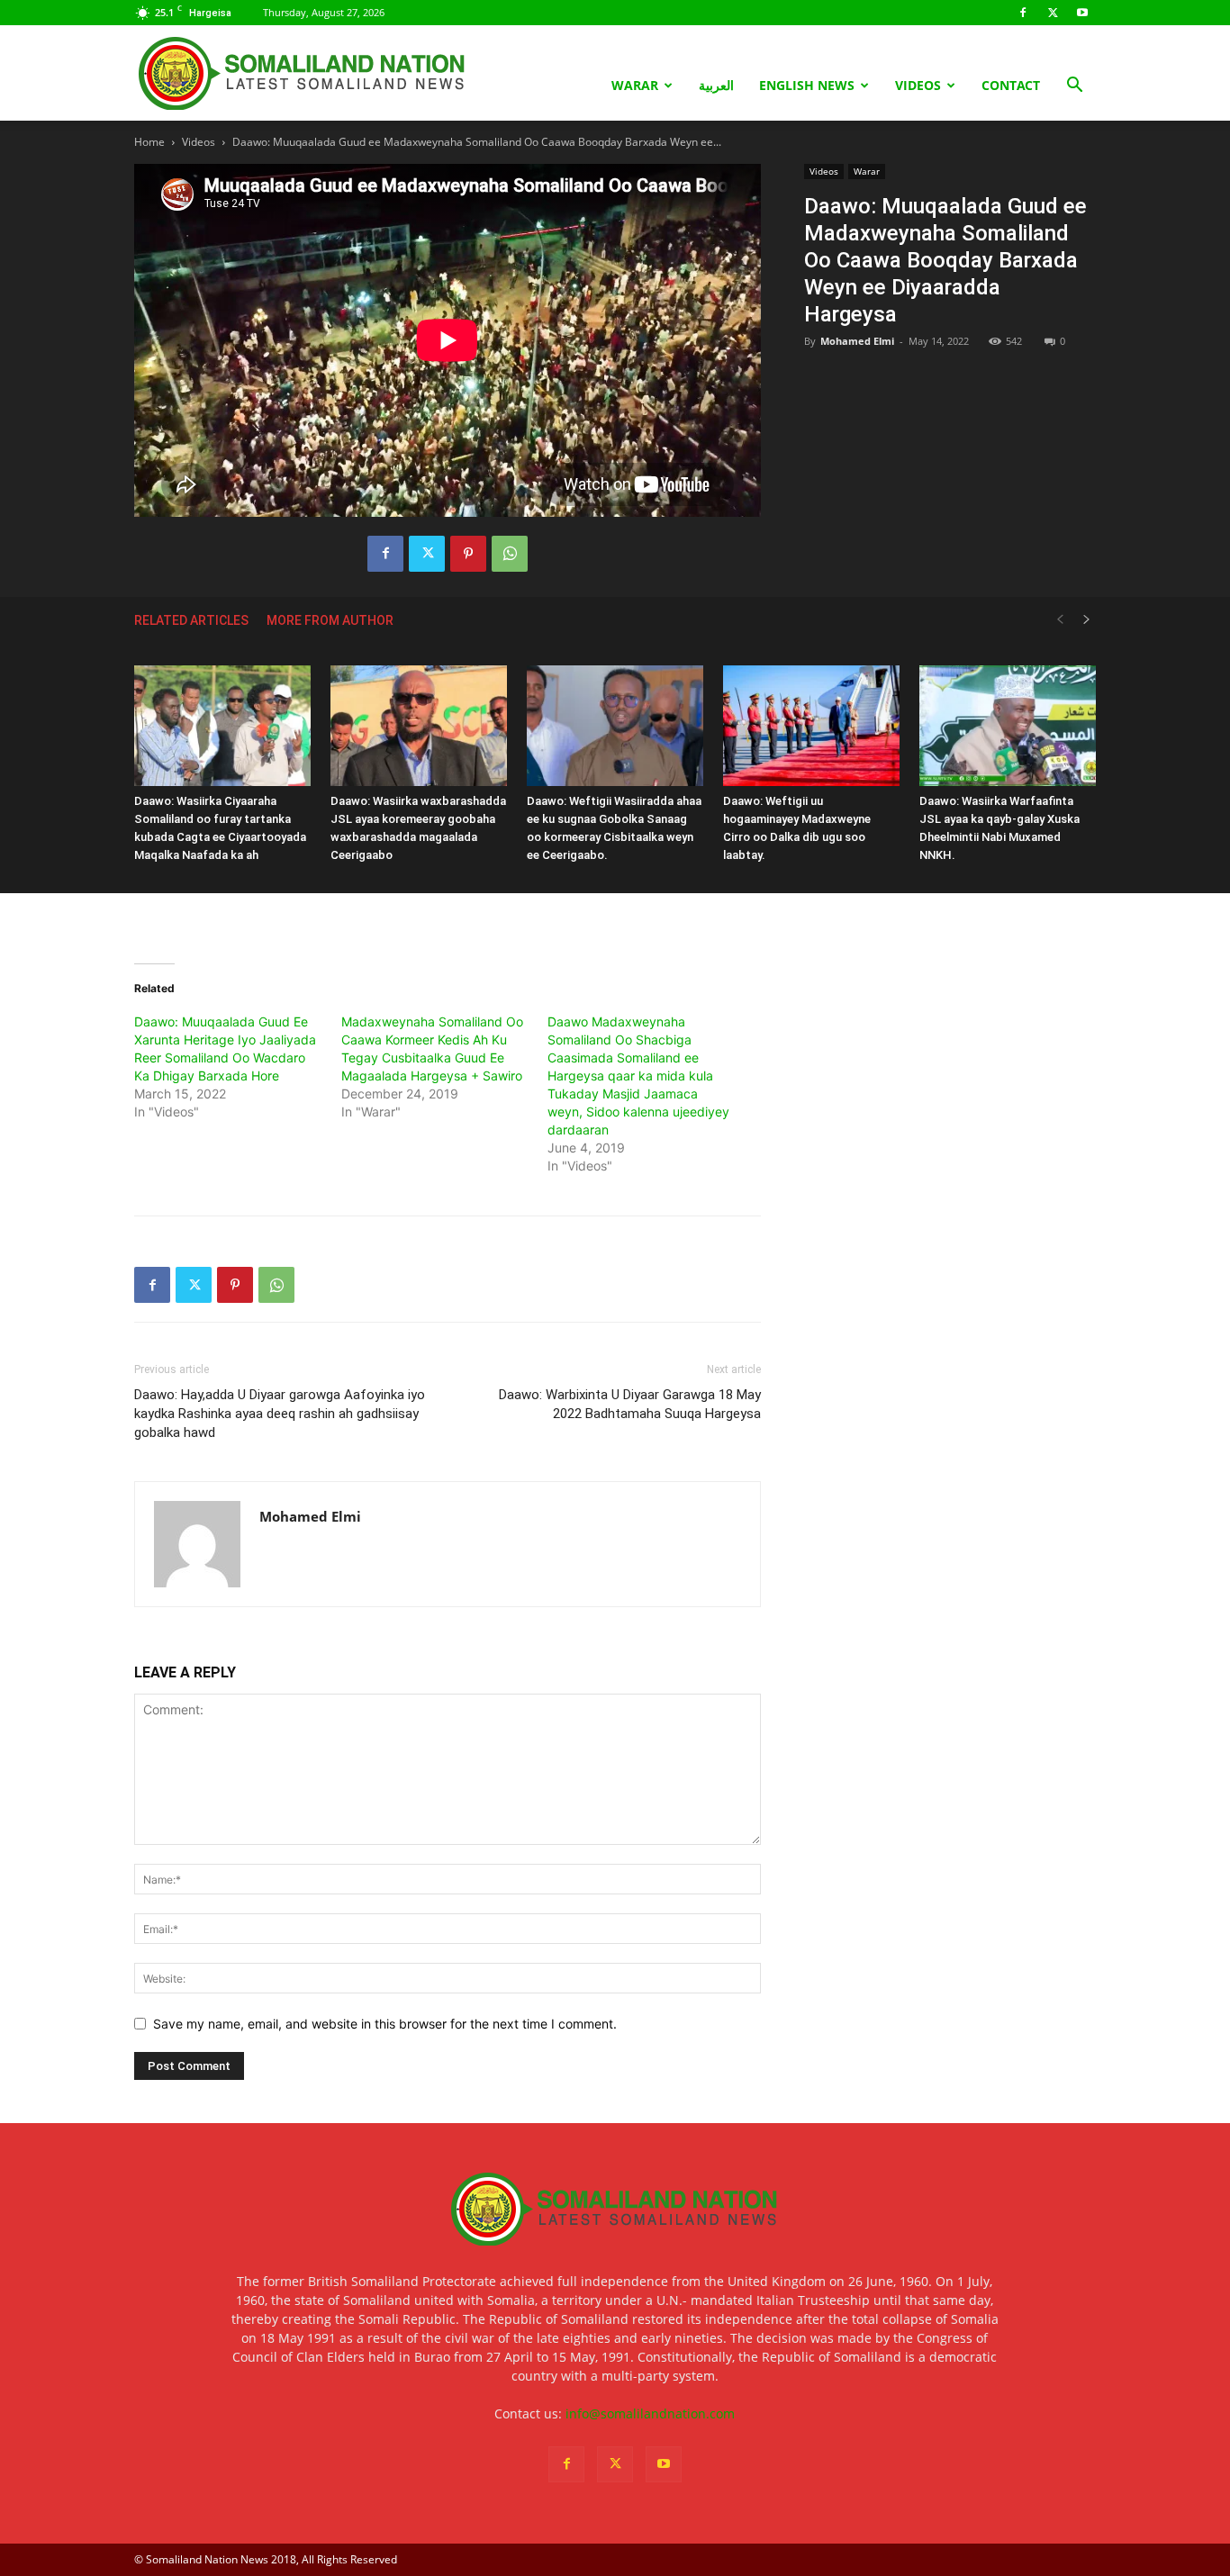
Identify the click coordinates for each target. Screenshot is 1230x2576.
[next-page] (1087, 620)
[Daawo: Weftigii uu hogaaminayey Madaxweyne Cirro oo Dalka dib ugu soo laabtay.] (811, 726)
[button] (1074, 87)
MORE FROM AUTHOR (330, 620)
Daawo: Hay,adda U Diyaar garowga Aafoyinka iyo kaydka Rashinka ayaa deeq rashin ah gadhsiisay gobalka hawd (280, 1414)
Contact (1011, 85)
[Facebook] (1023, 13)
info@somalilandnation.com (650, 2413)
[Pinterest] (468, 554)
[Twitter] (1053, 13)
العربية (716, 85)
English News (807, 85)
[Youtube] (1082, 13)
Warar (635, 85)
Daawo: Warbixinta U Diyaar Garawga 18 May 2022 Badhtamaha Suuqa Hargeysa (630, 1404)
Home (149, 142)
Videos (918, 85)
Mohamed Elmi (857, 341)
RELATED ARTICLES (191, 620)
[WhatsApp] (510, 554)
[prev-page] (1060, 620)
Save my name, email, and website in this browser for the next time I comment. (385, 2024)
